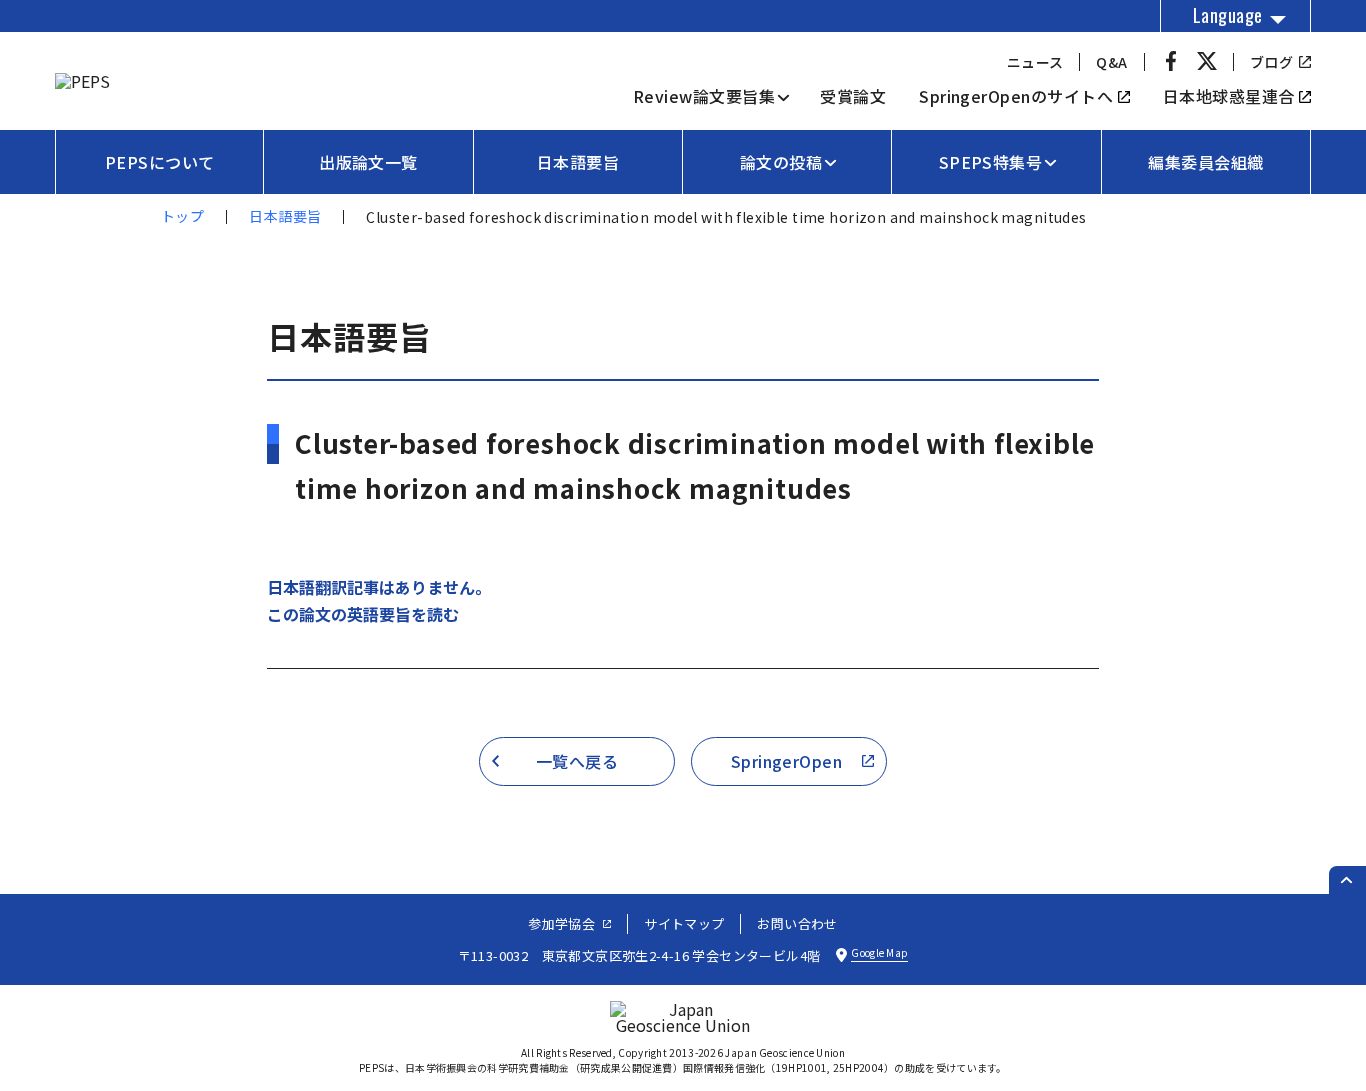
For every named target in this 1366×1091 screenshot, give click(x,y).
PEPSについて (160, 162)
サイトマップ (684, 923)
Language (1228, 15)
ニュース (1035, 62)
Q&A (1111, 62)
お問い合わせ (797, 923)
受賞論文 (853, 96)
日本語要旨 (578, 162)
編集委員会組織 (1205, 162)
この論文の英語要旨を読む (363, 614)
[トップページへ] (82, 81)
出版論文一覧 (368, 162)
